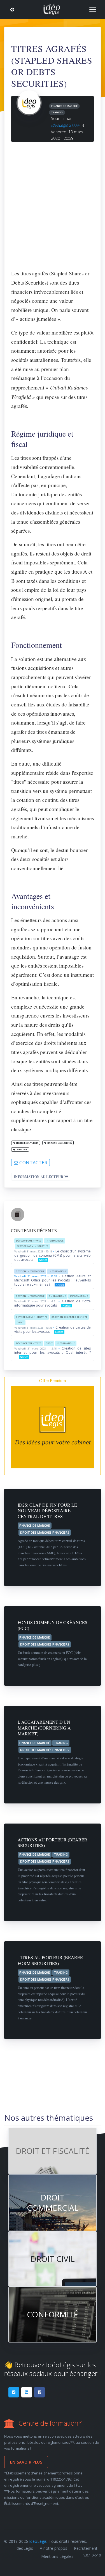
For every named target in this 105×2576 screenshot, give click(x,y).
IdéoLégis (38, 2541)
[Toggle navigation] (93, 9)
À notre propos (53, 2548)
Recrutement (86, 2548)
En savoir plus (26, 2462)
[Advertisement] (53, 203)
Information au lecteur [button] (39, 1177)
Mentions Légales (57, 2556)
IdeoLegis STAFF (65, 125)
